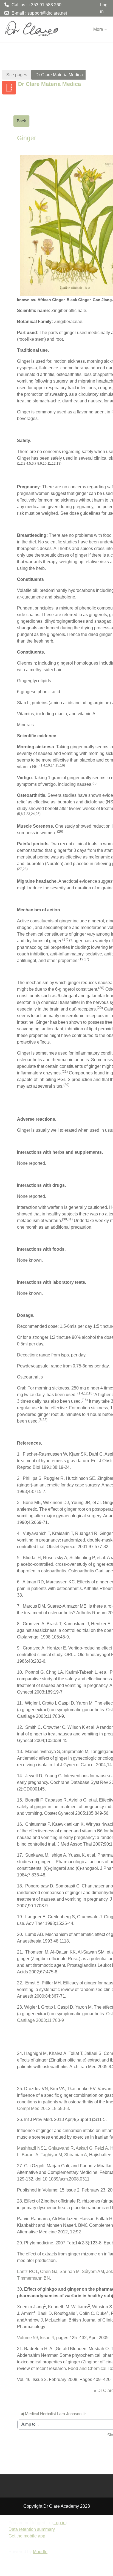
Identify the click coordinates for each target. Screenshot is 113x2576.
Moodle (40, 2552)
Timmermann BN (33, 2278)
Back (21, 121)
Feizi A (101, 2148)
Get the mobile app (27, 2536)
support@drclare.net (47, 13)
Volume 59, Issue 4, (37, 2338)
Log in (104, 8)
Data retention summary (32, 2529)
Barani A (30, 2155)
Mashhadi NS (30, 2148)
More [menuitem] (98, 29)
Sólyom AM (93, 2272)
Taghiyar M (51, 2155)
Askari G (84, 2148)
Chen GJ (49, 2272)
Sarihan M (70, 2272)
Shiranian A (76, 2155)
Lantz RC (26, 2272)
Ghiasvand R (61, 2148)
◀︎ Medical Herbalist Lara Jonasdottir (53, 2414)
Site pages (17, 75)
